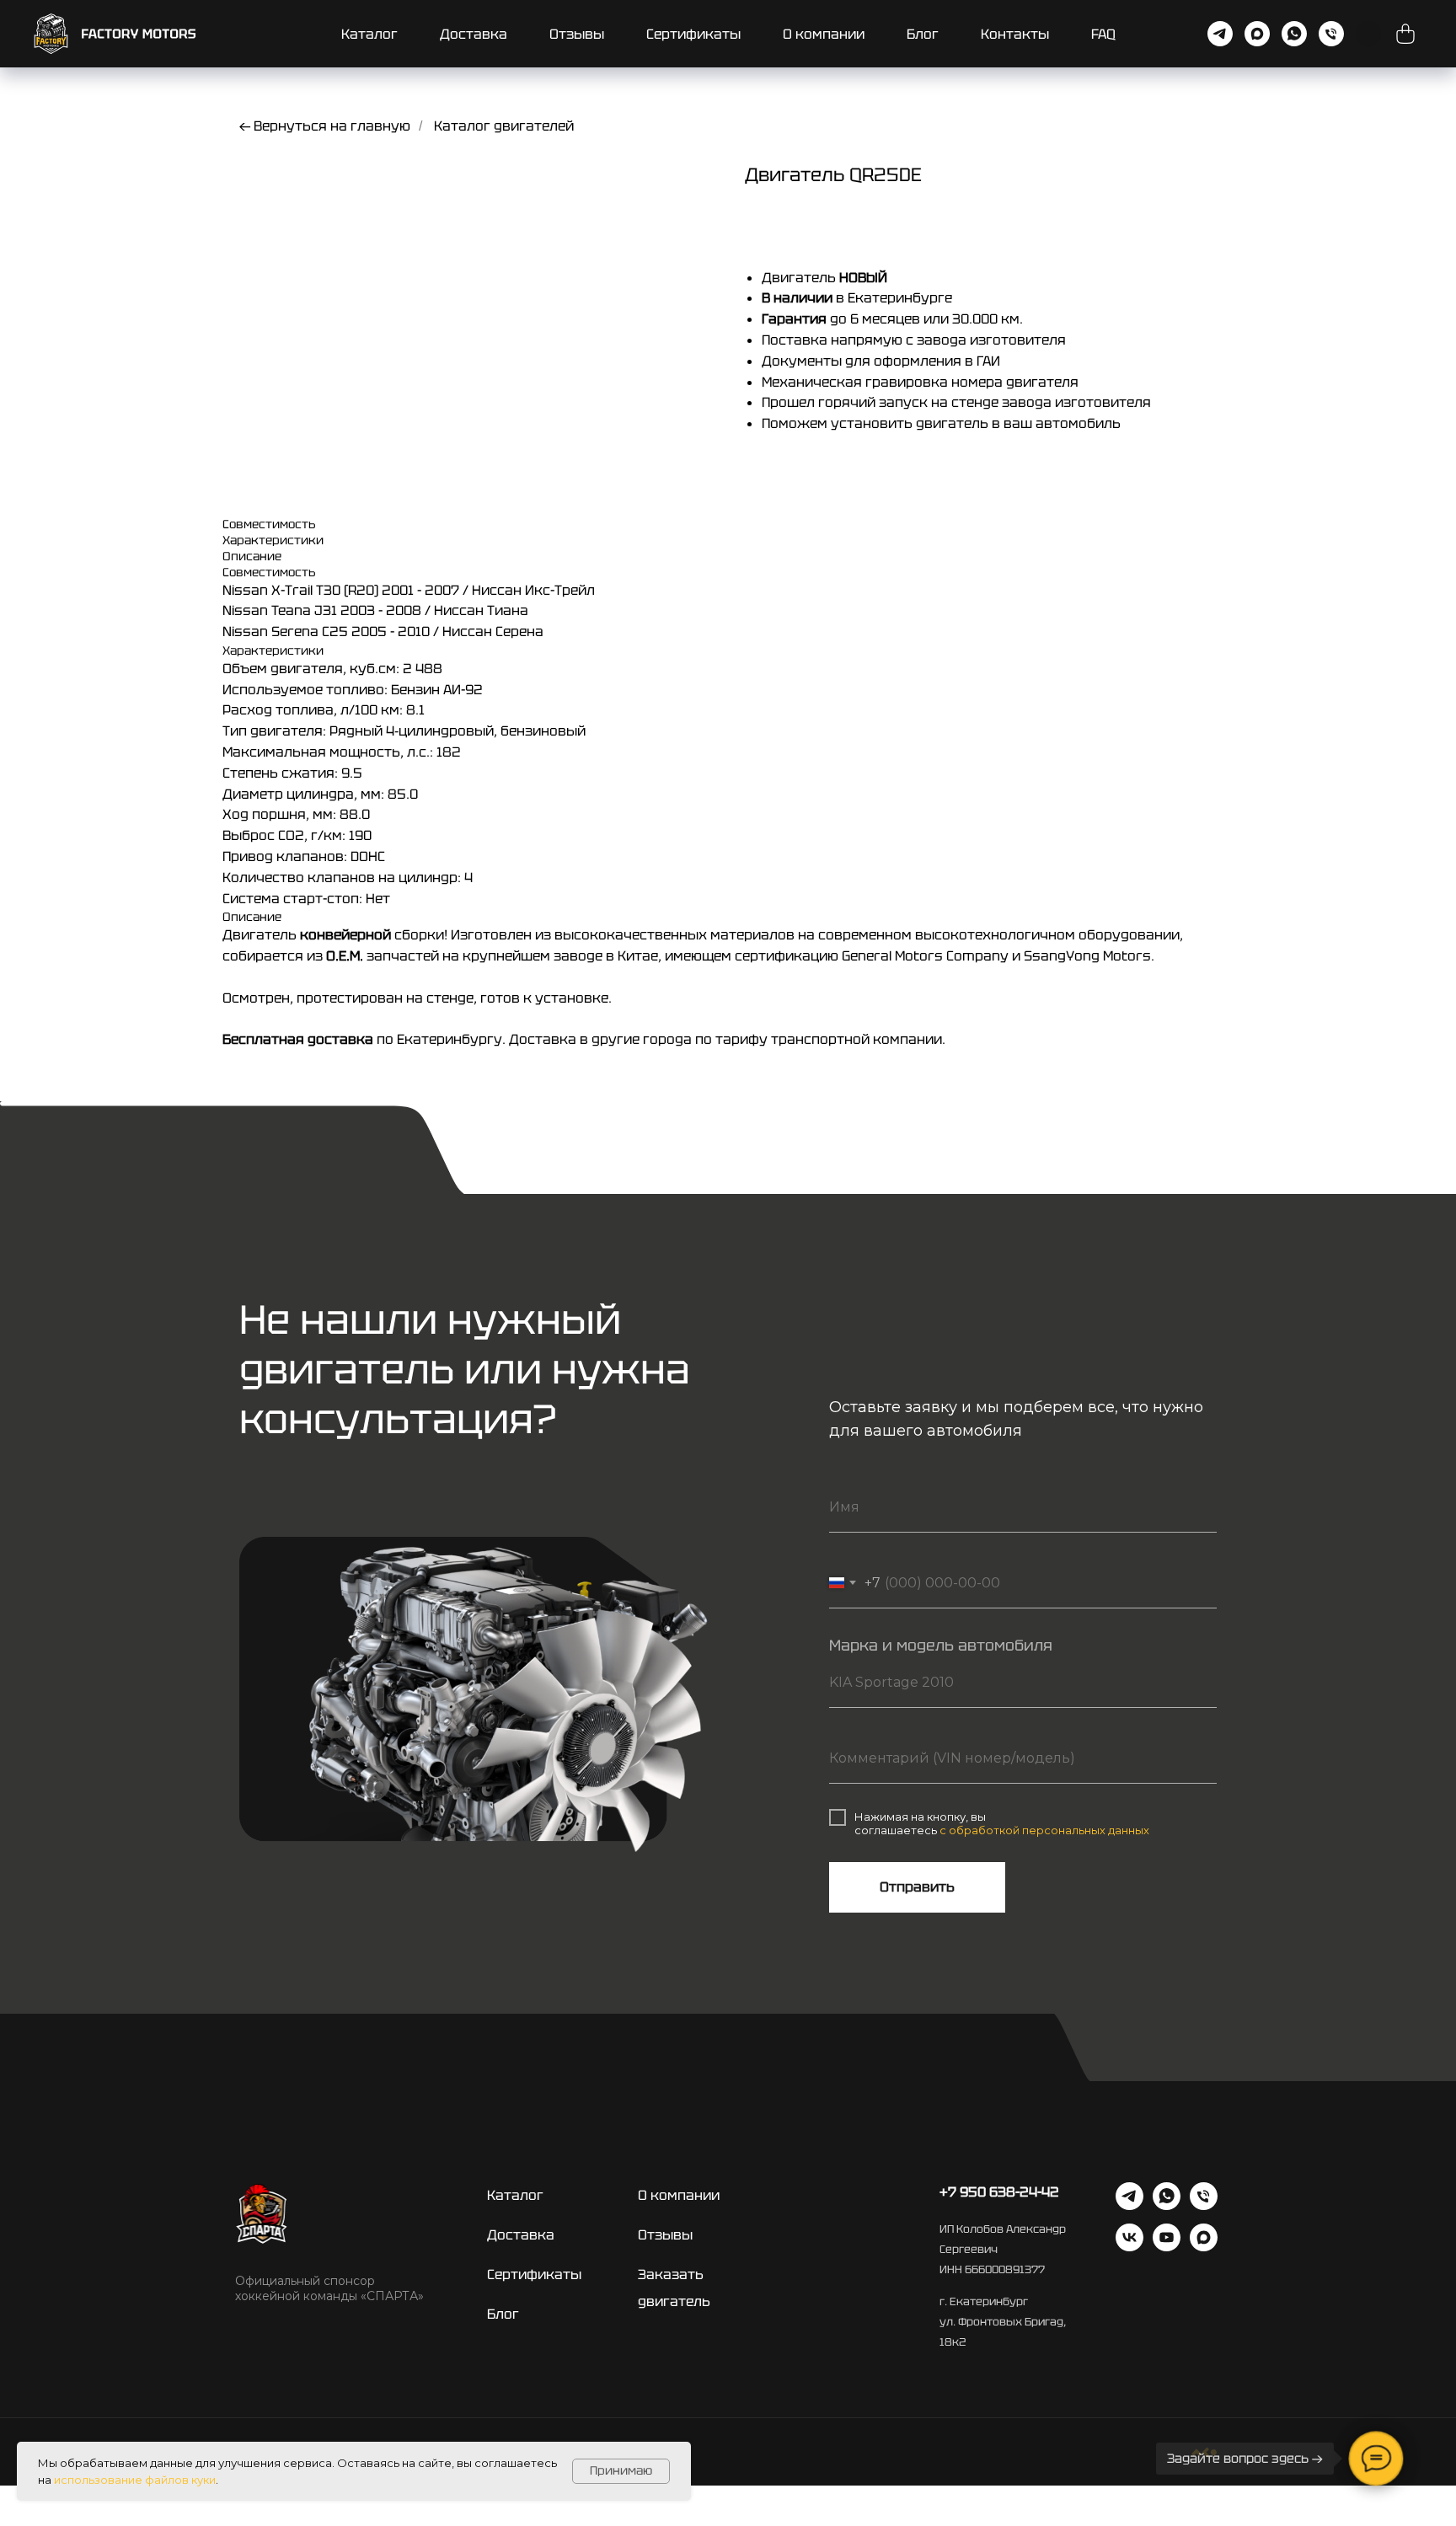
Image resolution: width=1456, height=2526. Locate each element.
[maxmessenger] (1257, 34)
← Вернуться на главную (325, 126)
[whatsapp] (1294, 34)
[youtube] (1167, 2247)
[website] (1405, 34)
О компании (824, 34)
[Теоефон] (1331, 34)
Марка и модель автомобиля (941, 1645)
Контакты (1015, 34)
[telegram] (1220, 34)
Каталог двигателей (504, 126)
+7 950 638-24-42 (999, 2192)
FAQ (1103, 34)
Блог (923, 34)
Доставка (474, 34)
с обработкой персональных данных (1044, 1830)
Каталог (369, 34)
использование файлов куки (135, 2480)
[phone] (1204, 2205)
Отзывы (577, 34)
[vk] (1129, 2247)
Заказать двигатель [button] (674, 2288)
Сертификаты (693, 34)
